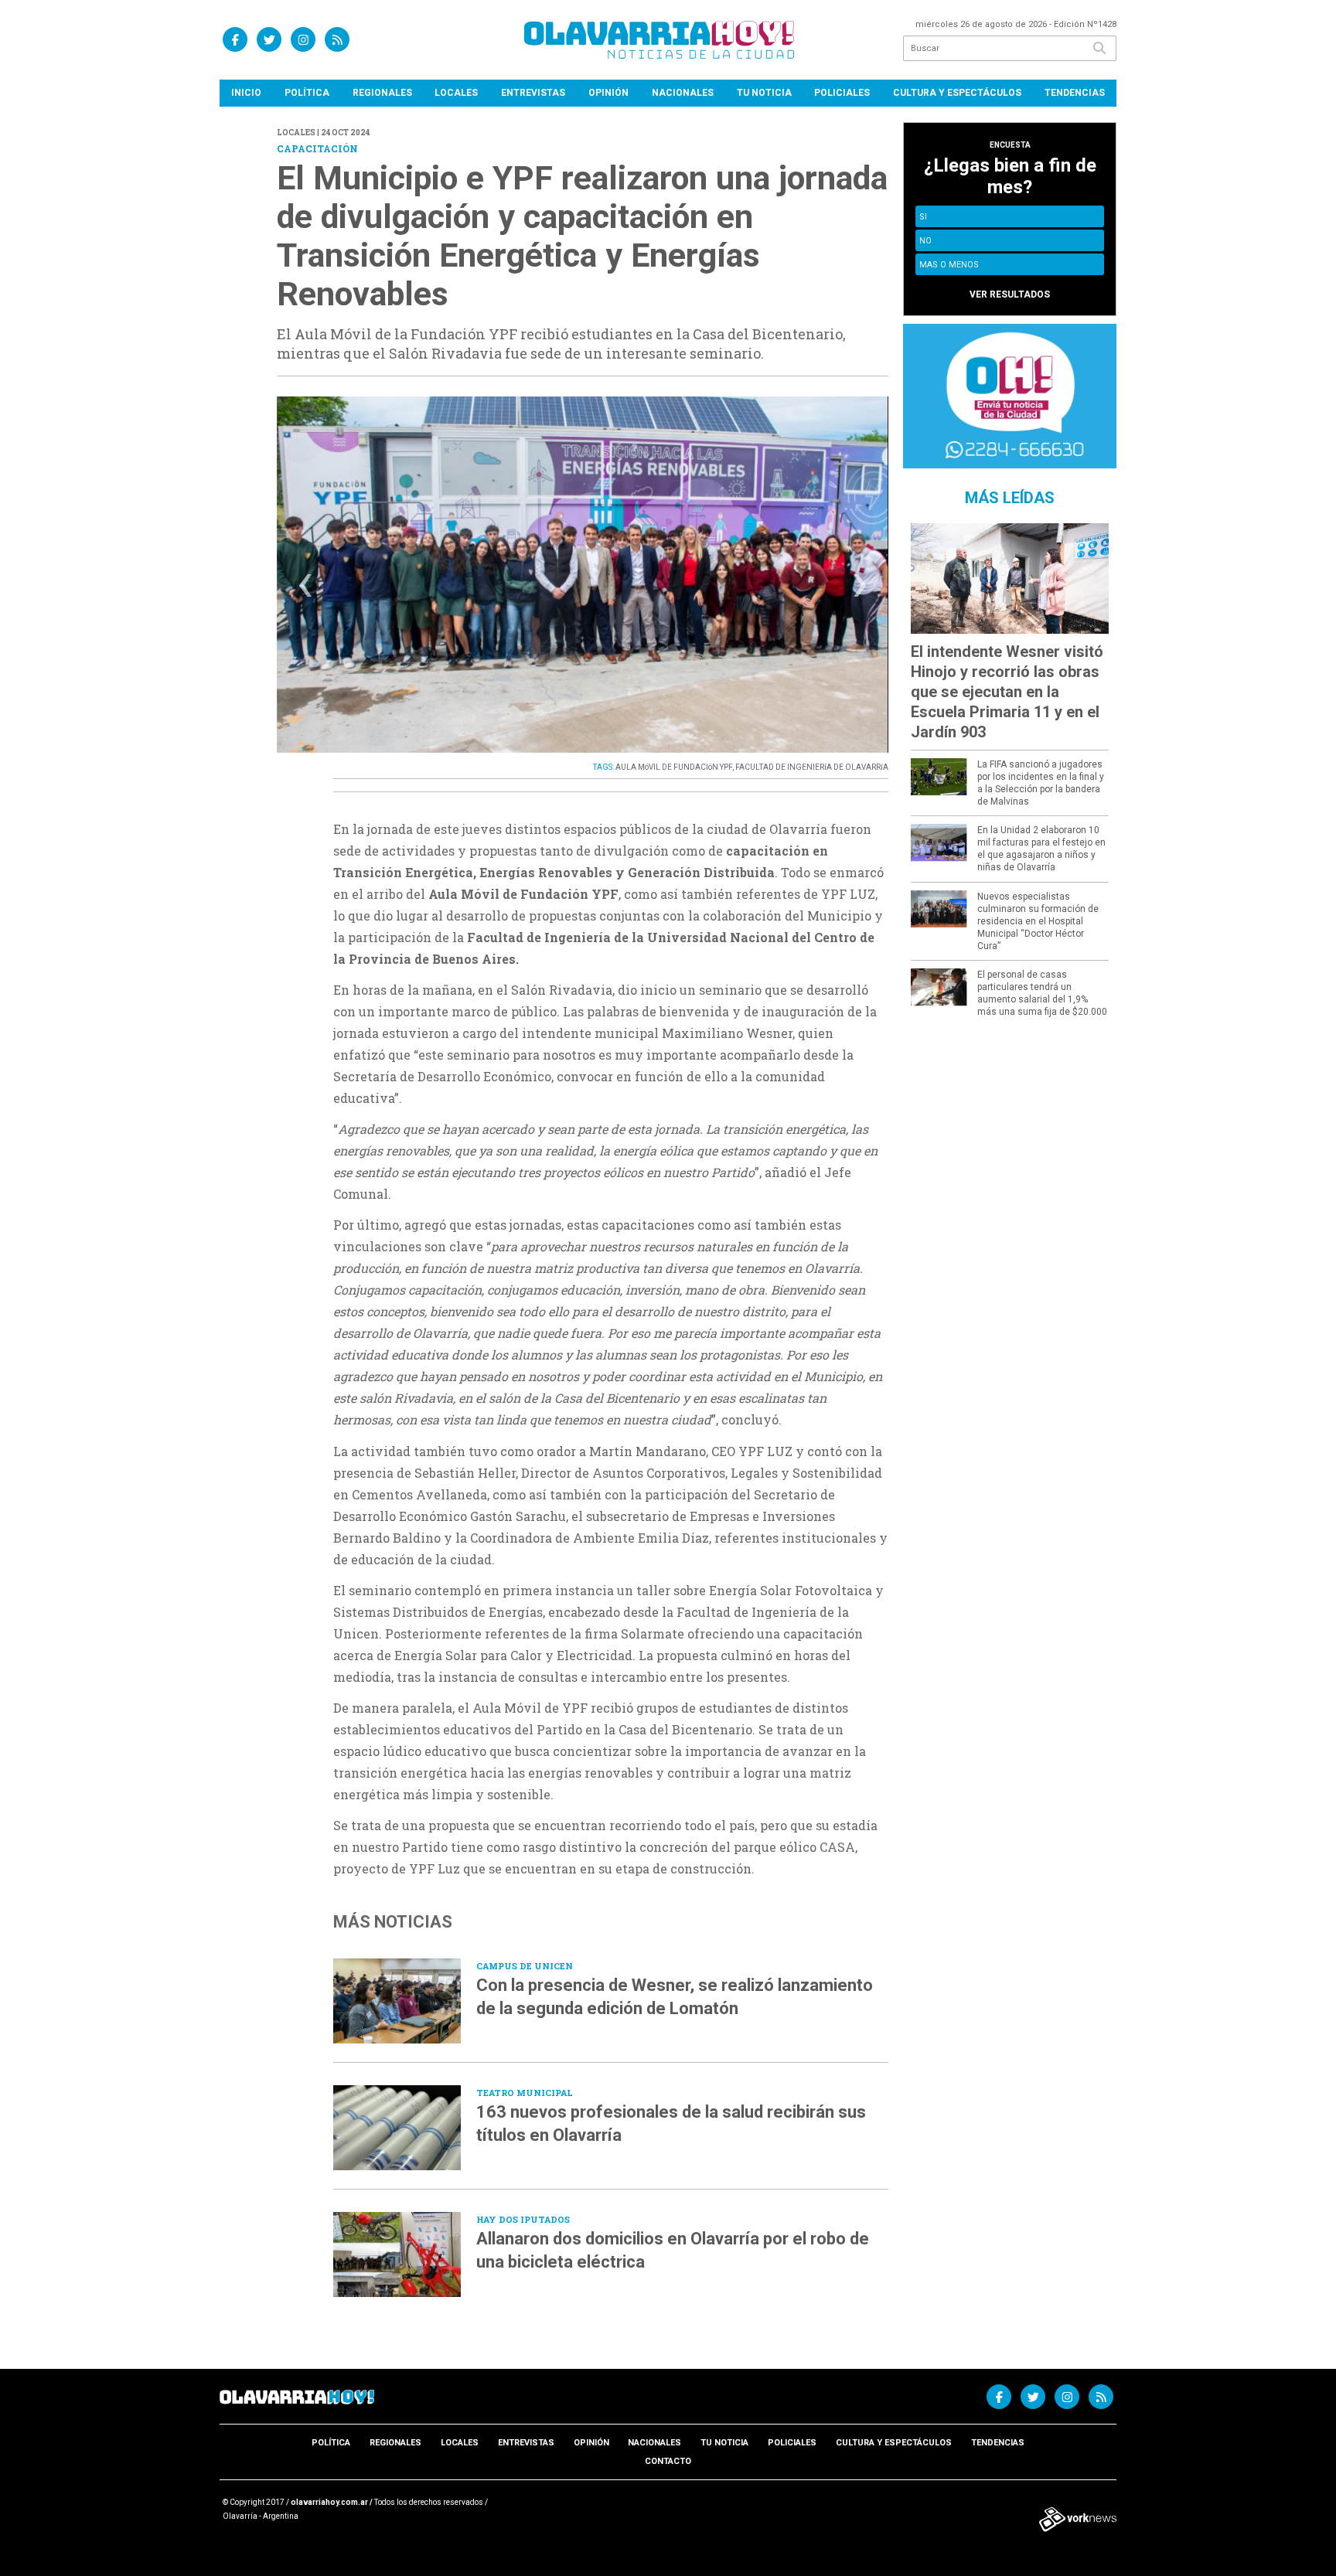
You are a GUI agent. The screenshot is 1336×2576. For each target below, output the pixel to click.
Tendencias (1075, 93)
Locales (456, 93)
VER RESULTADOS (1010, 294)
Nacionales (683, 93)
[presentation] (305, 589)
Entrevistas (533, 93)
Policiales (842, 93)
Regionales (382, 93)
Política (307, 93)
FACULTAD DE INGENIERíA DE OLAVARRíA (812, 767)
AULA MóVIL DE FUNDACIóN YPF (674, 767)
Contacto (668, 2461)
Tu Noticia (764, 93)
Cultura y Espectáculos (957, 93)
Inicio (246, 93)
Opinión (608, 93)
